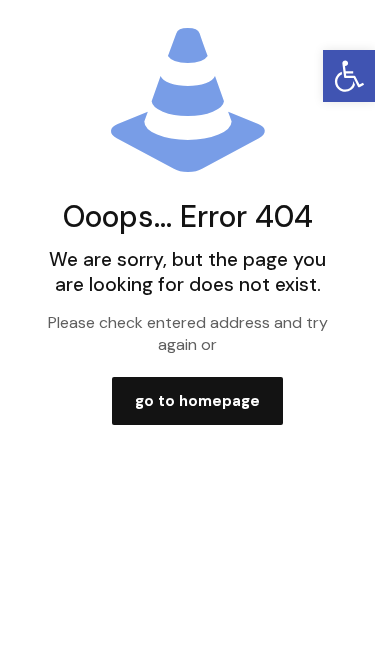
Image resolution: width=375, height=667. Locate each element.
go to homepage (197, 401)
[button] (349, 76)
